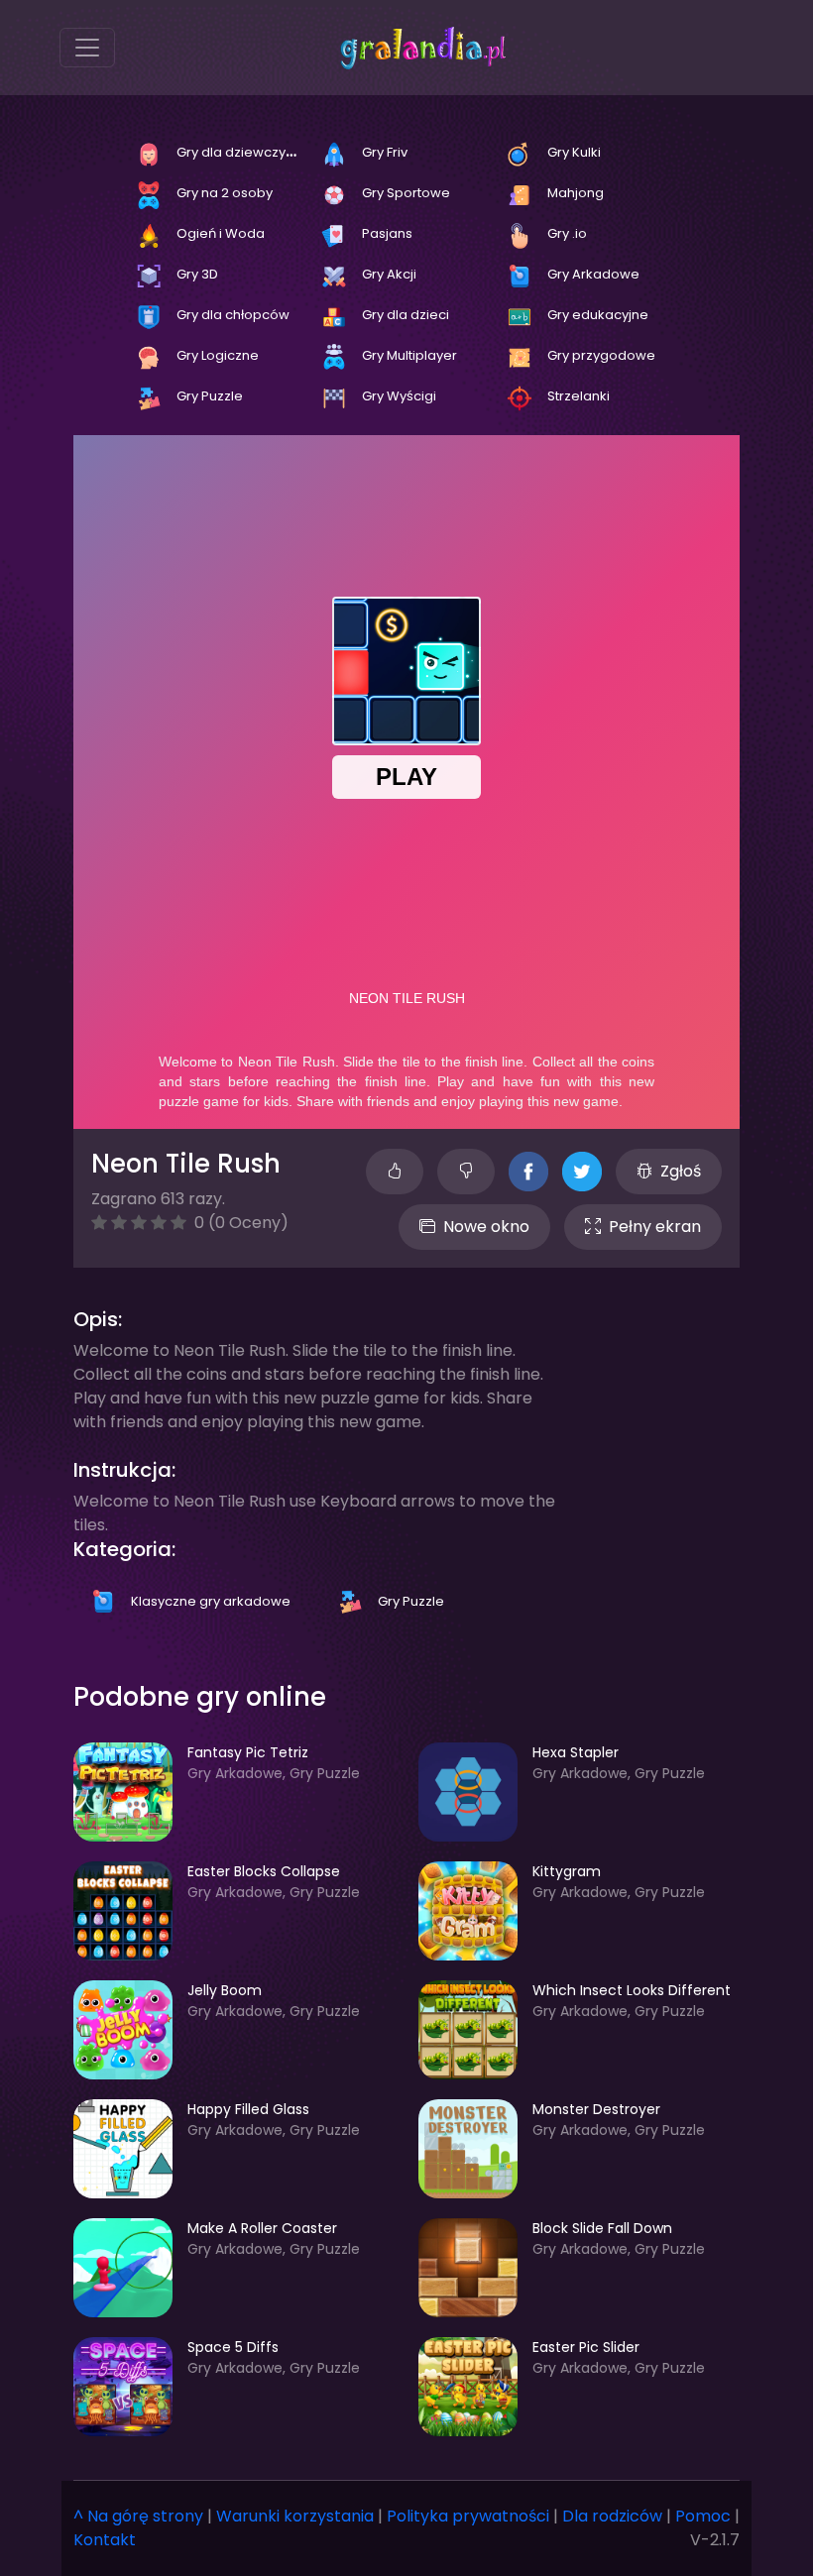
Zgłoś (681, 1171)
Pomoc (703, 2516)
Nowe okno (486, 1227)
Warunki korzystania (295, 2516)
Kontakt (105, 2540)
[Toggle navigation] (87, 48)
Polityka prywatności (468, 2516)
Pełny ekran (655, 1227)
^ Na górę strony (138, 2516)
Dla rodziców (612, 2516)
